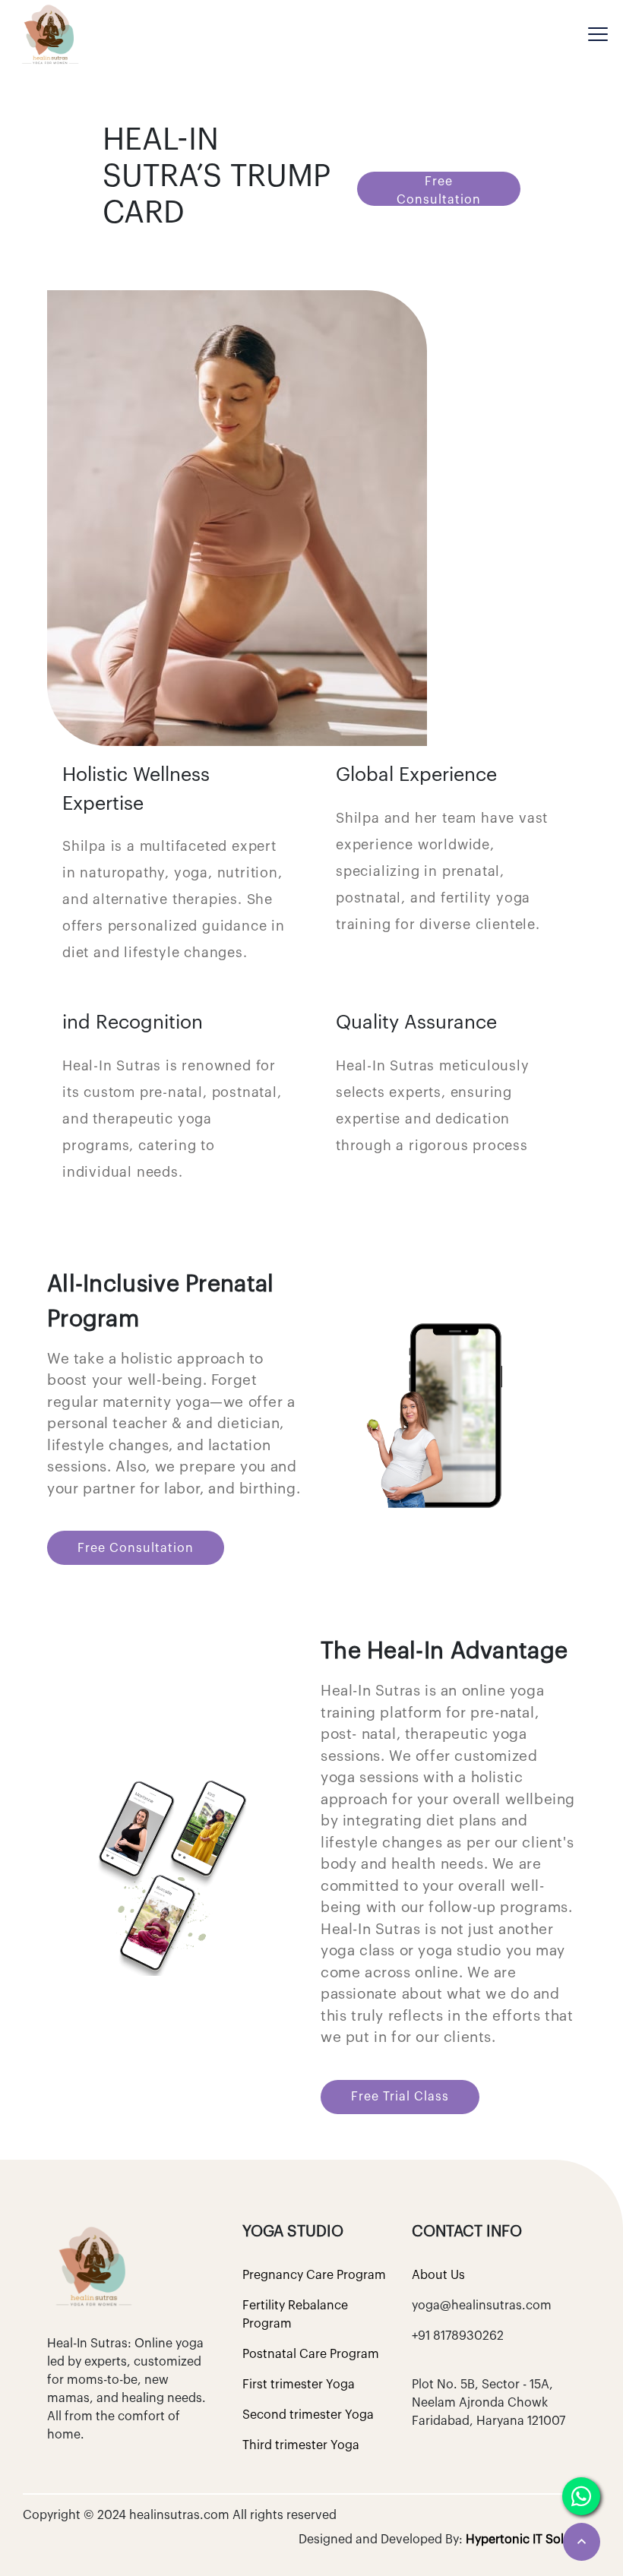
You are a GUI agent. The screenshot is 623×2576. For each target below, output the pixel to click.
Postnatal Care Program (311, 2354)
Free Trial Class (400, 2097)
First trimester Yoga (299, 2385)
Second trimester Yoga (308, 2415)
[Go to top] (582, 2542)
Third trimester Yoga (301, 2445)
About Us (438, 2275)
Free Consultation (439, 191)
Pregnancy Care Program (314, 2275)
